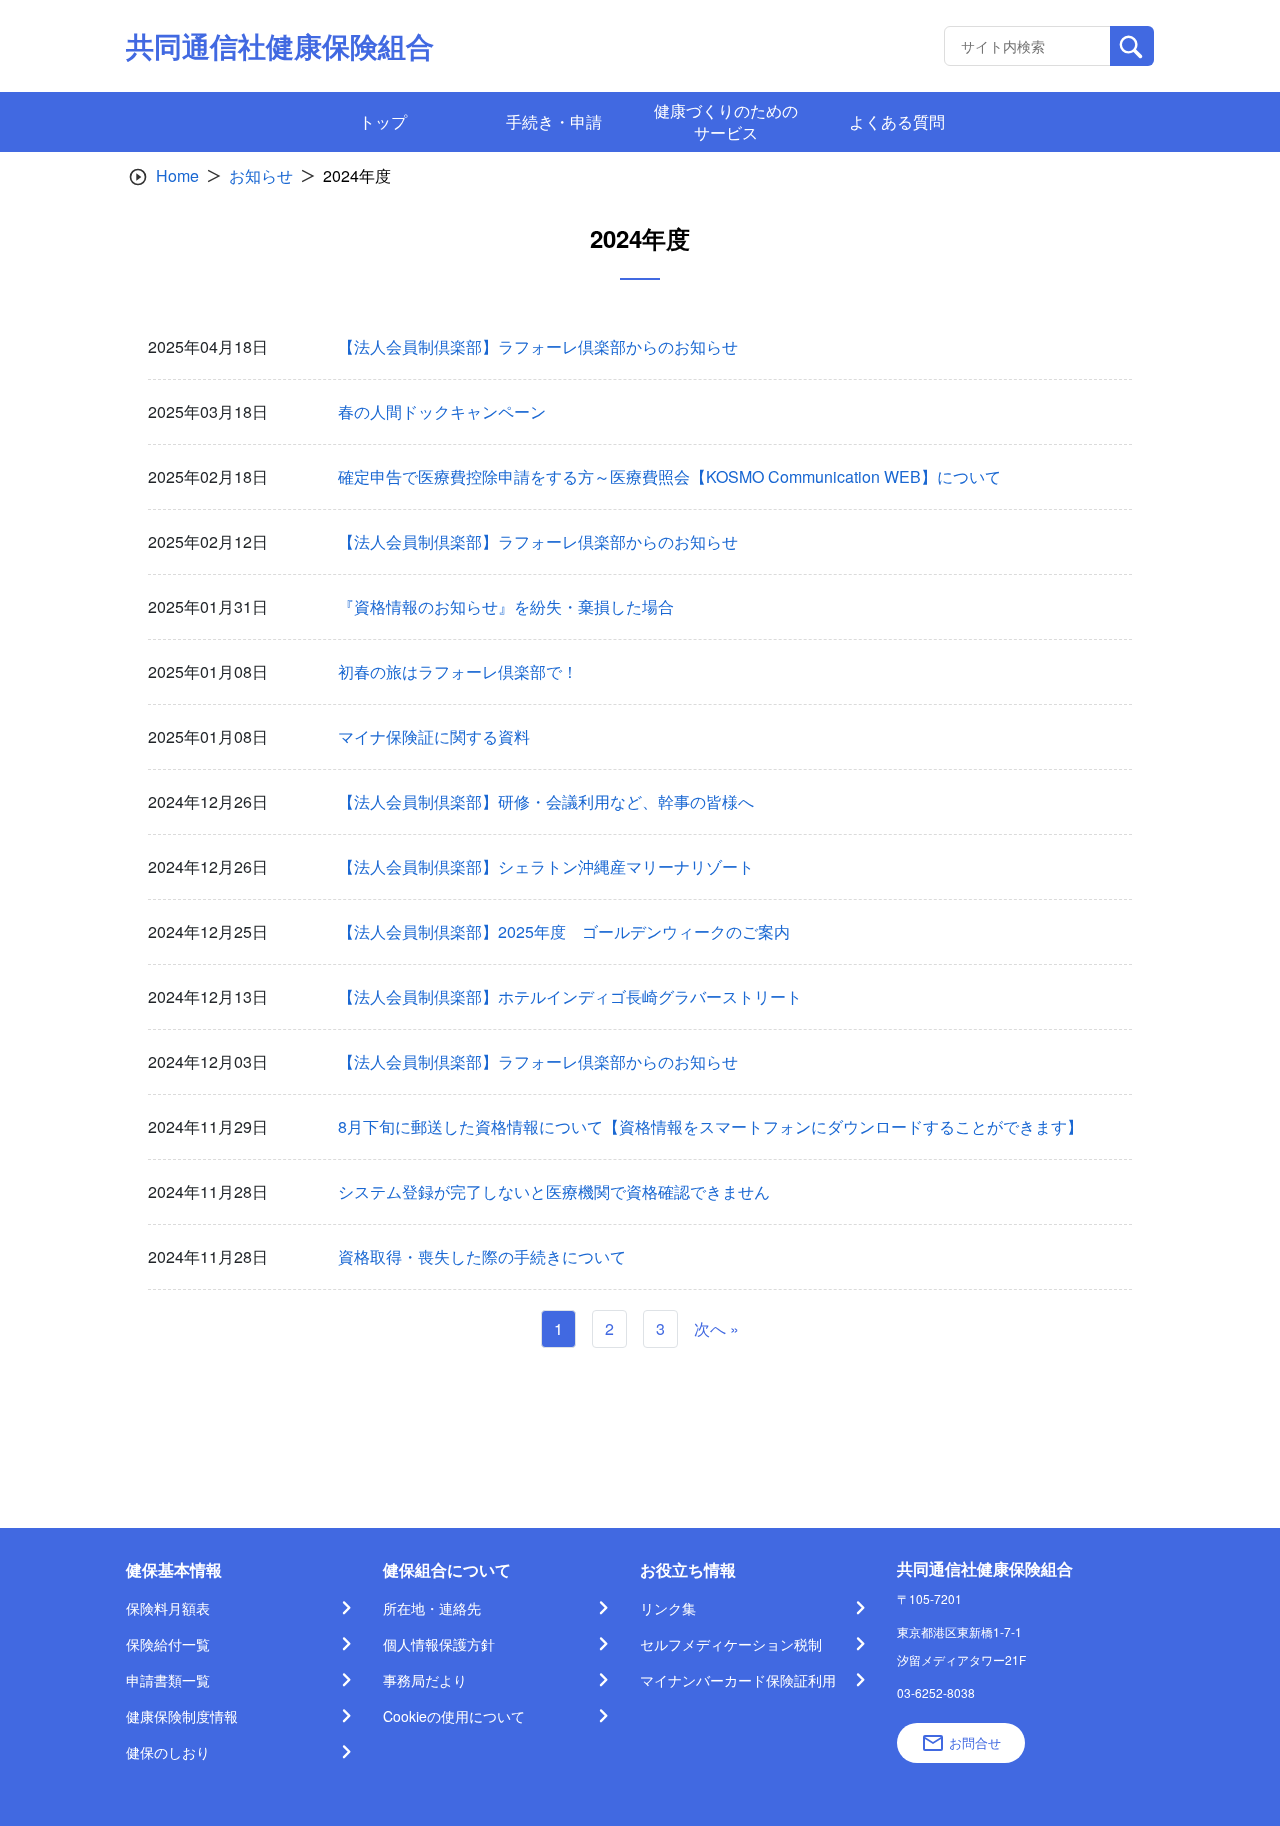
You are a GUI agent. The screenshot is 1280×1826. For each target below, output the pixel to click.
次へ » (716, 1328)
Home (177, 175)
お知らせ (261, 175)
